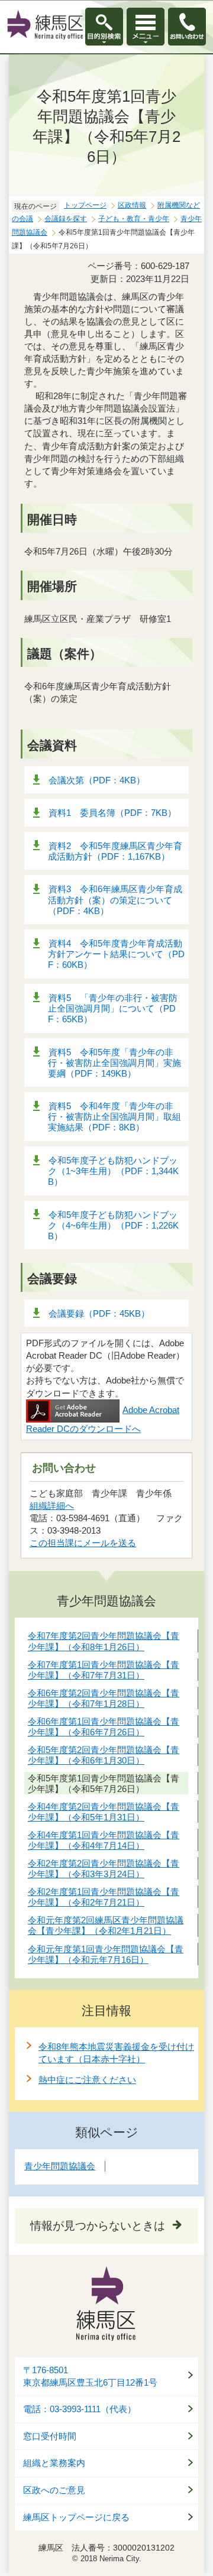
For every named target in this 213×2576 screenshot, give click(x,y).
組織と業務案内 (54, 2463)
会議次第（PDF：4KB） (97, 780)
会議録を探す (66, 219)
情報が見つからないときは (98, 2226)
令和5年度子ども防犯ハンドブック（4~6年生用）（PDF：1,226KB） (113, 1225)
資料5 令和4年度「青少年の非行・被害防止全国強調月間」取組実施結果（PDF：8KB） (114, 1117)
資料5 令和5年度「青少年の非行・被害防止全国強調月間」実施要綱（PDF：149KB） (114, 1063)
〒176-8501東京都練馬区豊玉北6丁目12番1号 (90, 2376)
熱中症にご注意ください (87, 2080)
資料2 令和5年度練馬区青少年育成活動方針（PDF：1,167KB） (115, 851)
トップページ (85, 205)
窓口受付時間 (50, 2436)
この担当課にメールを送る (83, 1543)
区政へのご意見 (54, 2490)
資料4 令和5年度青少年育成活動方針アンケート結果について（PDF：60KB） (116, 954)
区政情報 (132, 205)
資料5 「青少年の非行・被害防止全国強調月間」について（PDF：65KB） (113, 1008)
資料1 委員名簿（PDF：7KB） (112, 813)
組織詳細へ (52, 1506)
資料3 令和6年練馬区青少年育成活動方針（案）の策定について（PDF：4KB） (115, 900)
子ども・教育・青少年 (134, 219)
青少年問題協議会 (60, 2166)
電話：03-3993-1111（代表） (80, 2409)
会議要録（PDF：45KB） (99, 1313)
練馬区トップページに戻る (76, 2517)
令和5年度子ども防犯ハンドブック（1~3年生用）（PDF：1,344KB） (113, 1171)
